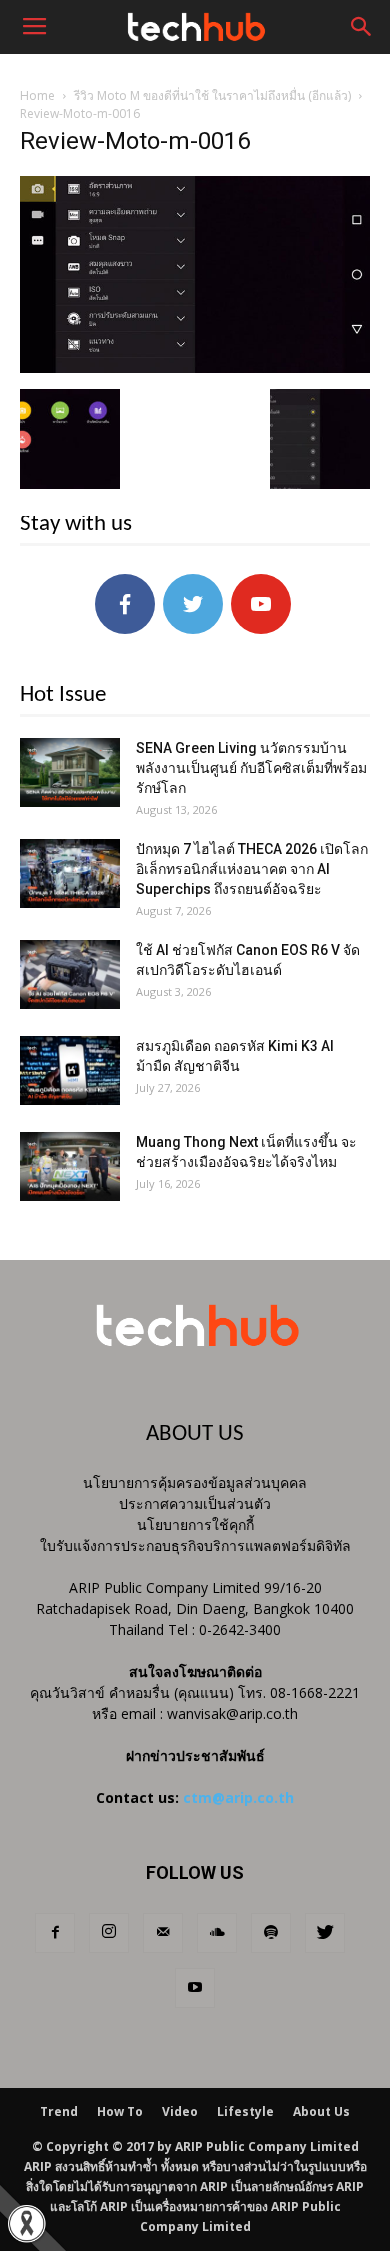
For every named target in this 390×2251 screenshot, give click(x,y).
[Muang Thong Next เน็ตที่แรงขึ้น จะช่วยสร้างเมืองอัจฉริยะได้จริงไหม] (70, 1166)
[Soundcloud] (217, 1933)
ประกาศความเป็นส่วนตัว (195, 1503)
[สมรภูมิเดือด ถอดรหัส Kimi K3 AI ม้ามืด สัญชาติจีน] (70, 1070)
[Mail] (163, 1933)
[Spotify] (271, 1933)
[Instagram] (109, 1933)
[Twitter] (325, 1933)
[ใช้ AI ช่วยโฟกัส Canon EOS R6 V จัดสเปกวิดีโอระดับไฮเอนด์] (70, 974)
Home (37, 95)
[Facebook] (55, 1933)
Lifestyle (245, 2111)
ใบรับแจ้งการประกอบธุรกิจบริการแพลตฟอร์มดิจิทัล (195, 1545)
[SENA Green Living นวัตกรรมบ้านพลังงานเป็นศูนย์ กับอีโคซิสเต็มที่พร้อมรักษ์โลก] (70, 772)
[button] (362, 27)
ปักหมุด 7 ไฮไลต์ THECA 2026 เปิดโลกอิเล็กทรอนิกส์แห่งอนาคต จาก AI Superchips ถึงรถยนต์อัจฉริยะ (252, 869)
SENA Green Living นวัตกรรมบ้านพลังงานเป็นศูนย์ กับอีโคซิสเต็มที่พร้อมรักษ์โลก (251, 768)
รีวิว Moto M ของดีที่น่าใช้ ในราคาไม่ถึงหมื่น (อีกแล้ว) (212, 95)
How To (120, 2111)
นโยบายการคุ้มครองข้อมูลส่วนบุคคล (195, 1482)
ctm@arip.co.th (238, 1797)
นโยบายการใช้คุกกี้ (195, 1524)
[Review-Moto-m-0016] (195, 368)
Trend (59, 2111)
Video (180, 2111)
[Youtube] (195, 1988)
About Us (321, 2111)
